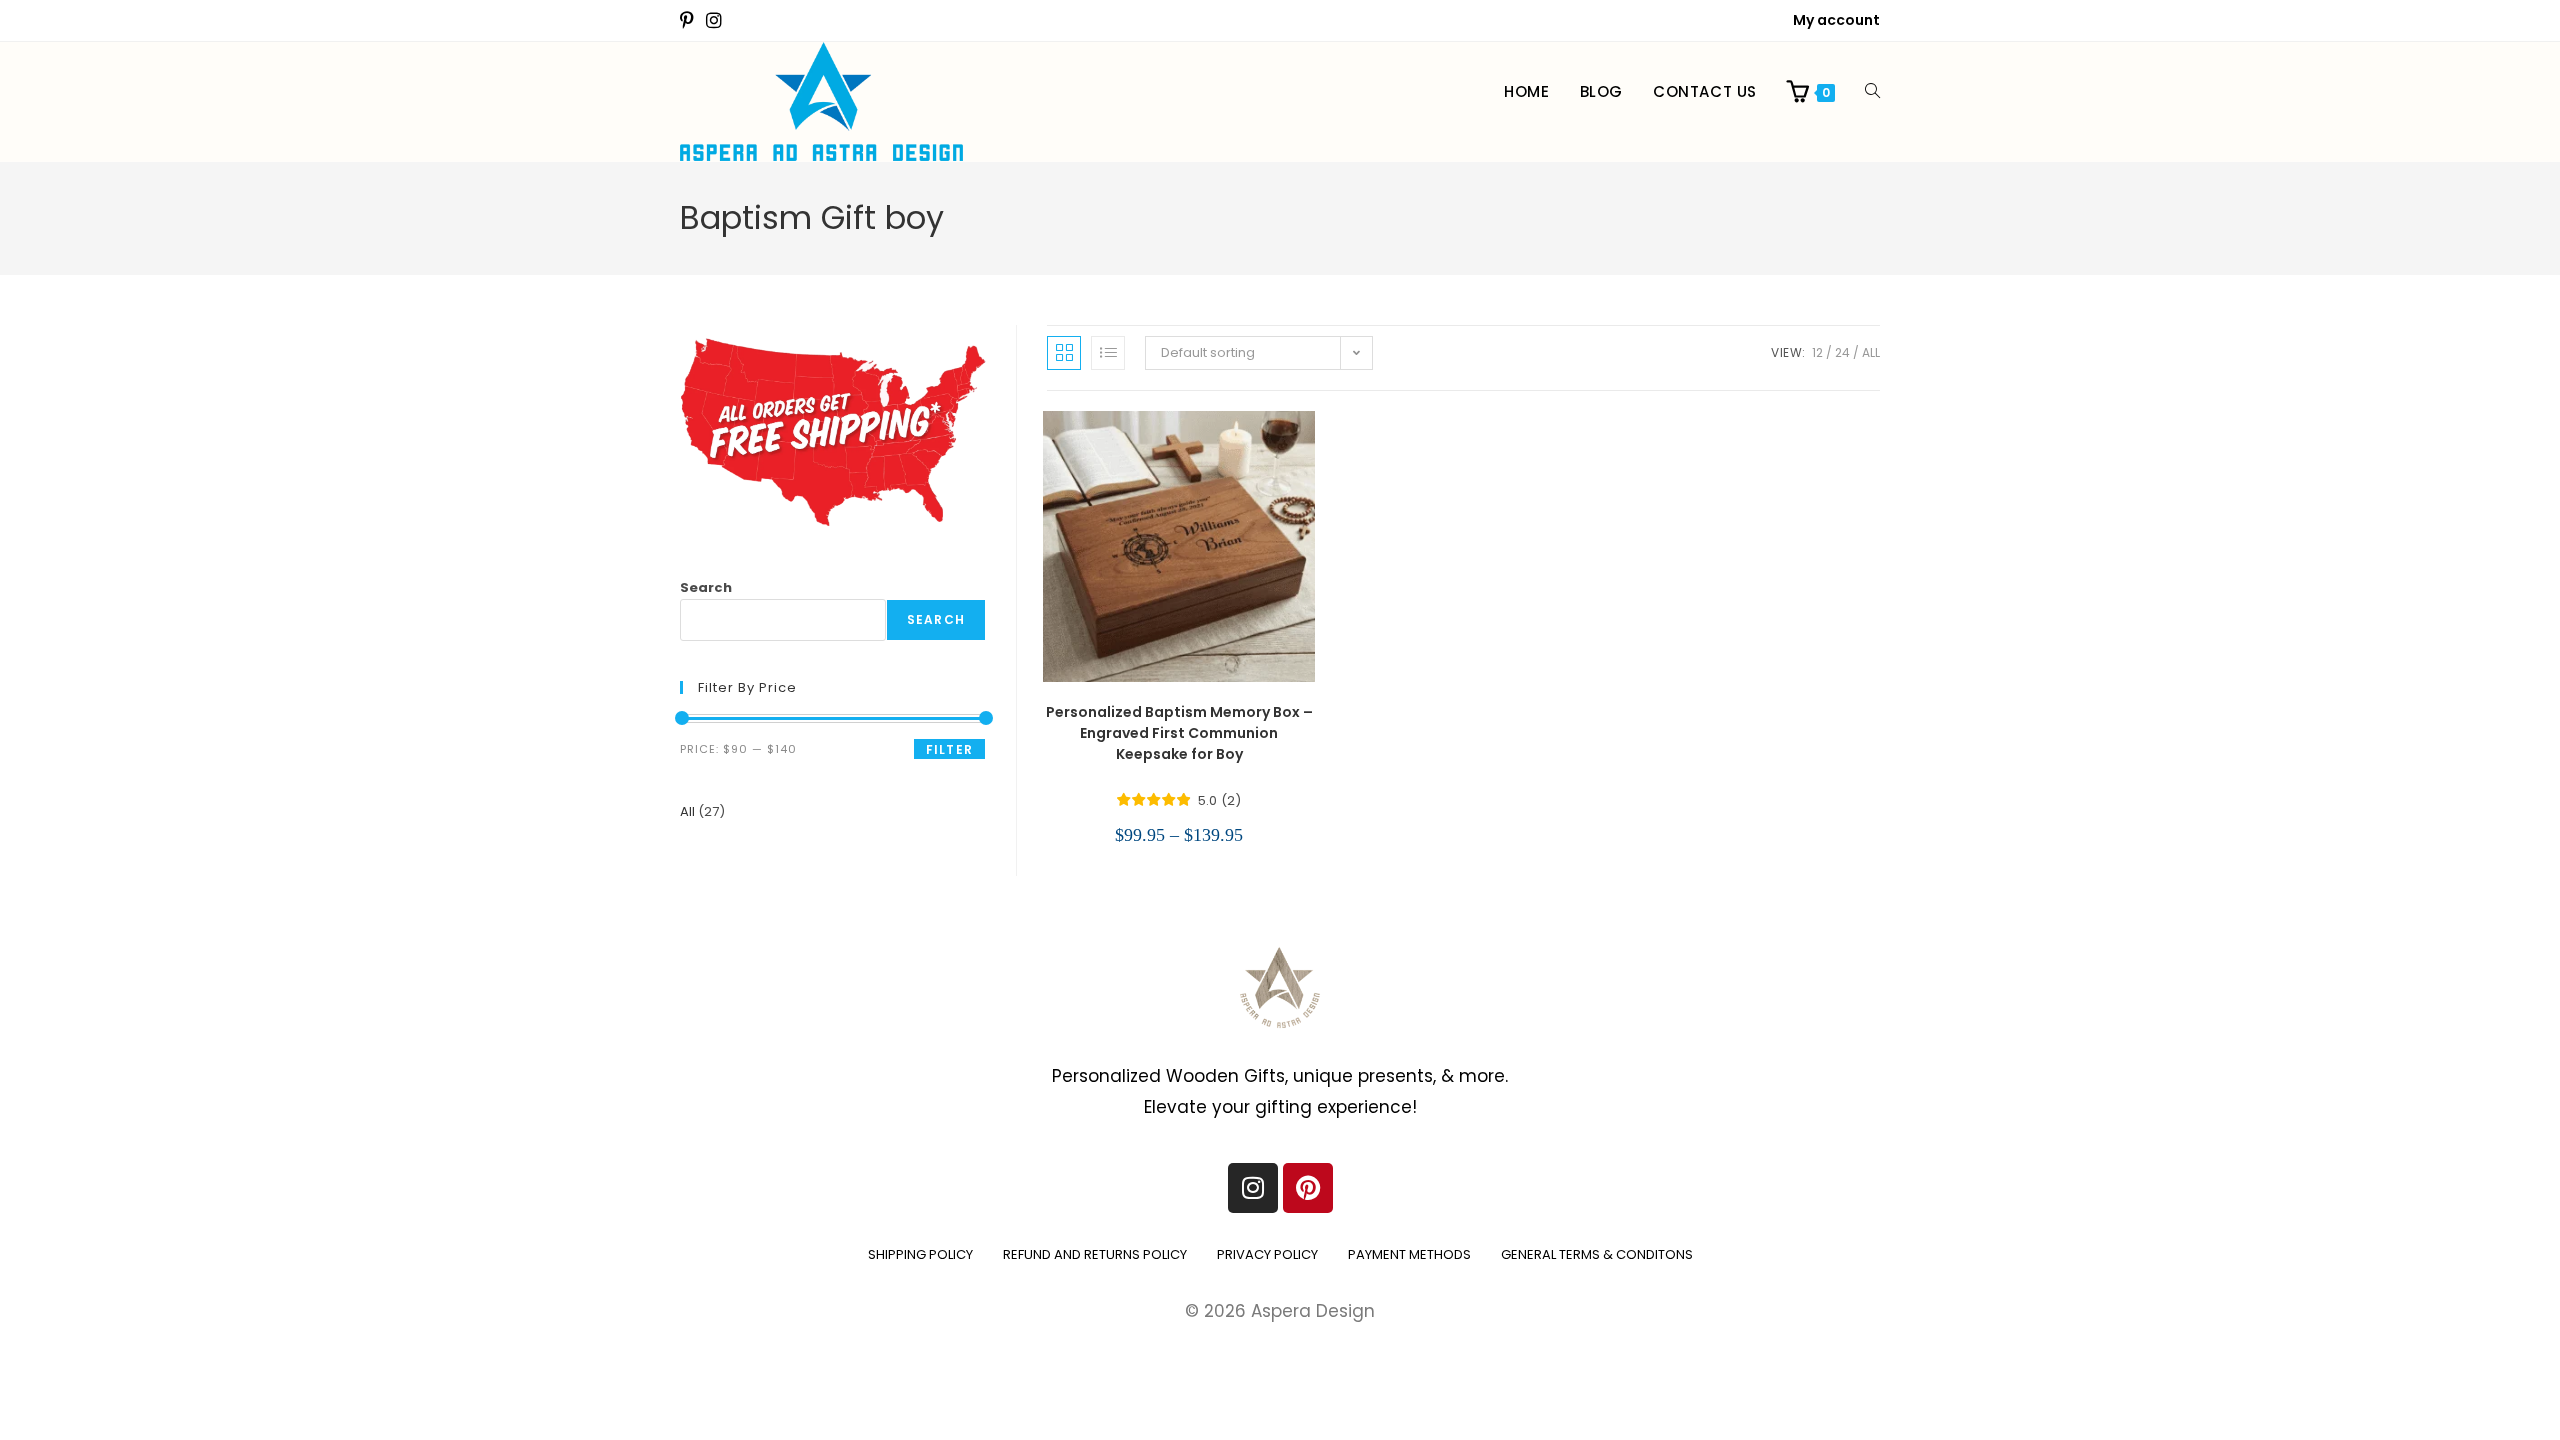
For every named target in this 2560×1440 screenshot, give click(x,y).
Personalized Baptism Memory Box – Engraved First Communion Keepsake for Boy (1179, 733)
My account (1836, 20)
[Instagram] (1253, 1188)
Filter (949, 749)
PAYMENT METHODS (1409, 1254)
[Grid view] (1064, 353)
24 (1842, 352)
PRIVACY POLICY (1267, 1254)
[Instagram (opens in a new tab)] (714, 21)
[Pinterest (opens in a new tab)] (690, 21)
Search (706, 587)
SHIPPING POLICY (920, 1254)
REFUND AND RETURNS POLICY (1095, 1254)
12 (1817, 352)
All (1871, 352)
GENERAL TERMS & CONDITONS (1597, 1254)
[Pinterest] (1308, 1188)
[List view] (1108, 353)
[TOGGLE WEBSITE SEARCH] (1872, 92)
